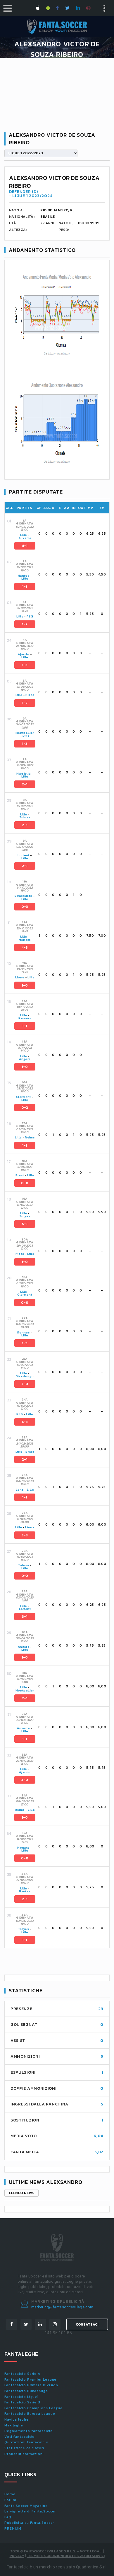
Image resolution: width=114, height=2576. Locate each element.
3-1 (25, 1617)
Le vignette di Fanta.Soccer (30, 2511)
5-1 (25, 1224)
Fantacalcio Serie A (22, 2374)
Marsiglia (23, 774)
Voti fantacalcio (20, 2437)
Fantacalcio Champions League (33, 2408)
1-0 (25, 985)
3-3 (25, 1535)
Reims (30, 1137)
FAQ (8, 2517)
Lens (20, 1490)
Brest (20, 1175)
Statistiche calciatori (24, 2448)
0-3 (25, 907)
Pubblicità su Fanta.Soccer (29, 2523)
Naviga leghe (17, 2419)
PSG (30, 616)
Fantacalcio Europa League (30, 2414)
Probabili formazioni (24, 2454)
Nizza (30, 695)
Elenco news (21, 2193)
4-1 (25, 546)
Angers (25, 1059)
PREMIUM (13, 2528)
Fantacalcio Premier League (30, 2380)
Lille (24, 535)
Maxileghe (14, 2425)
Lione (20, 977)
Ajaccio (24, 654)
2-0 (25, 1384)
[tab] (61, 534)
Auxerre (25, 538)
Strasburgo (24, 896)
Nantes (24, 576)
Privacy (17, 2556)
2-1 (25, 784)
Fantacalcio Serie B (22, 2402)
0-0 (25, 1183)
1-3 (25, 665)
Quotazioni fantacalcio (26, 2442)
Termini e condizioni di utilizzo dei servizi (66, 2556)
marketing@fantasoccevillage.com (62, 2307)
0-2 (25, 1108)
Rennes (25, 1018)
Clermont (24, 1097)
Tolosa (25, 817)
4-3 (25, 947)
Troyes (25, 1216)
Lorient (23, 855)
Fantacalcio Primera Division (31, 2385)
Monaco (25, 940)
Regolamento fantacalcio (29, 2431)
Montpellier (25, 733)
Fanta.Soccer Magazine (26, 2506)
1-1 (25, 587)
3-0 (25, 1780)
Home (10, 2494)
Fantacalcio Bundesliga (26, 2391)
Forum (10, 2500)
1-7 (25, 624)
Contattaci (87, 2324)
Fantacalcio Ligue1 (21, 2397)
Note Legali (91, 2551)
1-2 (25, 703)
